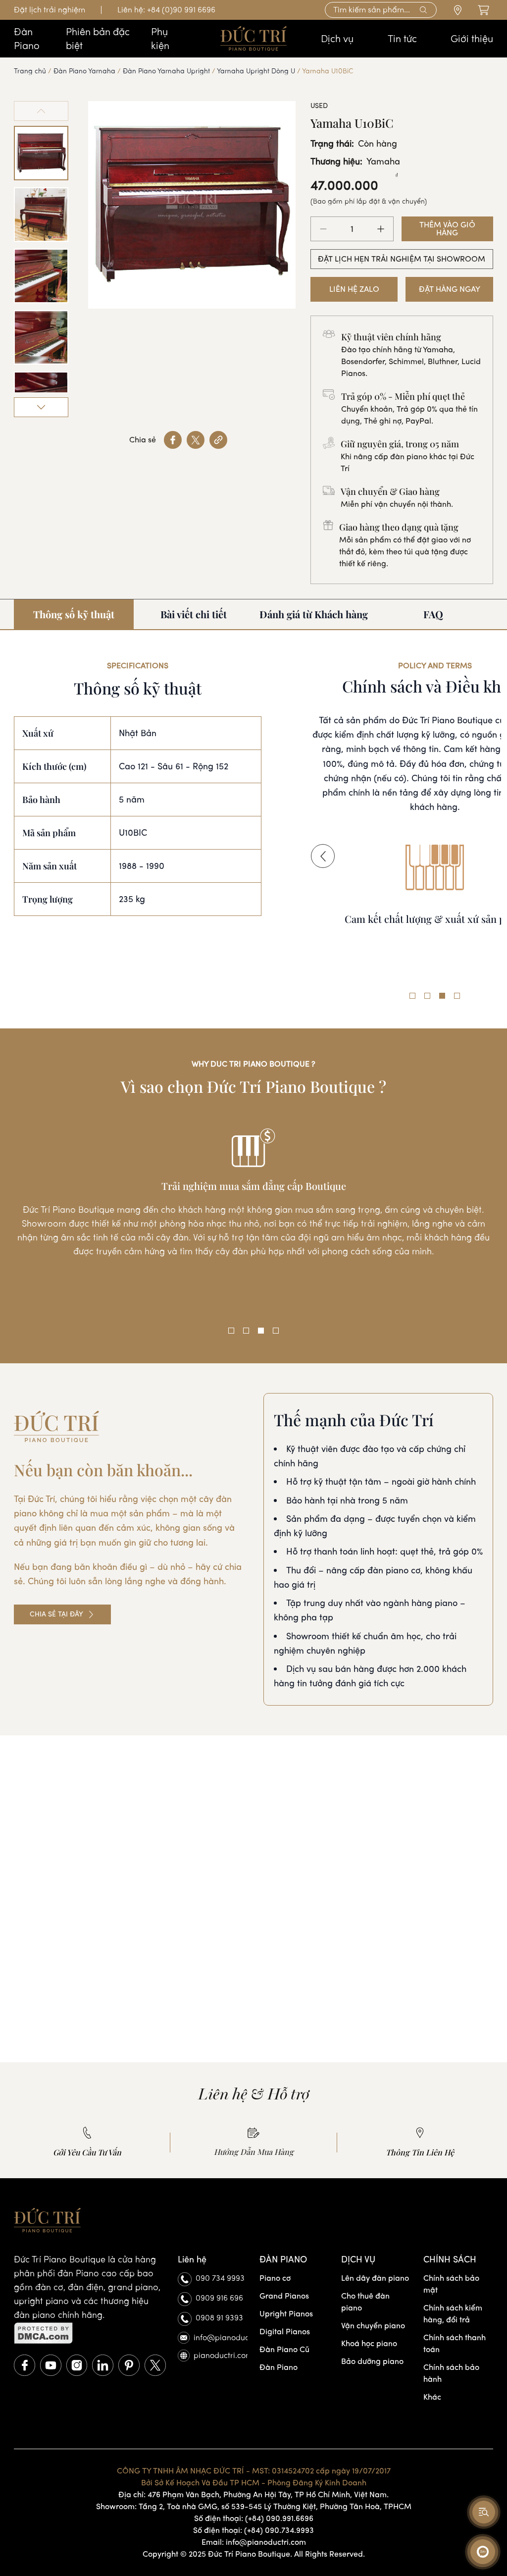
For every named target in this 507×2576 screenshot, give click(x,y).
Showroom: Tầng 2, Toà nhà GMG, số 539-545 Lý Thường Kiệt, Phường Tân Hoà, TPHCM (254, 2506)
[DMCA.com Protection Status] (90, 2333)
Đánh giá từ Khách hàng (314, 614)
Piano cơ (275, 2278)
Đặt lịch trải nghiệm (50, 10)
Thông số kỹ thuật (74, 614)
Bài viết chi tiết (194, 614)
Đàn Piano (279, 2367)
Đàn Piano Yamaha (84, 71)
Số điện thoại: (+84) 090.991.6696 (254, 2518)
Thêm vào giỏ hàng (447, 229)
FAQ (433, 614)
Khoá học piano (369, 2343)
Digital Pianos (285, 2332)
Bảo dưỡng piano (372, 2361)
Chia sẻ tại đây (56, 1614)
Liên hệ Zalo (354, 289)
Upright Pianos (286, 2314)
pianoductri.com (221, 2355)
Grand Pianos (284, 2296)
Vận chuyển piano (373, 2326)
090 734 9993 (220, 2278)
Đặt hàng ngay (450, 289)
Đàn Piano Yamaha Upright (166, 71)
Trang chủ (30, 71)
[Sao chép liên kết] (218, 440)
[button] (323, 856)
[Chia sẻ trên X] (196, 440)
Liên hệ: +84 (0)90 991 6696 (166, 10)
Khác (432, 2397)
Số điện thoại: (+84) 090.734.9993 (253, 2530)
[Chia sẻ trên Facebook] (173, 440)
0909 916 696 (219, 2298)
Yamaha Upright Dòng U (256, 71)
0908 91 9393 (219, 2318)
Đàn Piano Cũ (284, 2349)
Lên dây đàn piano (375, 2278)
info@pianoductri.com (221, 2337)
